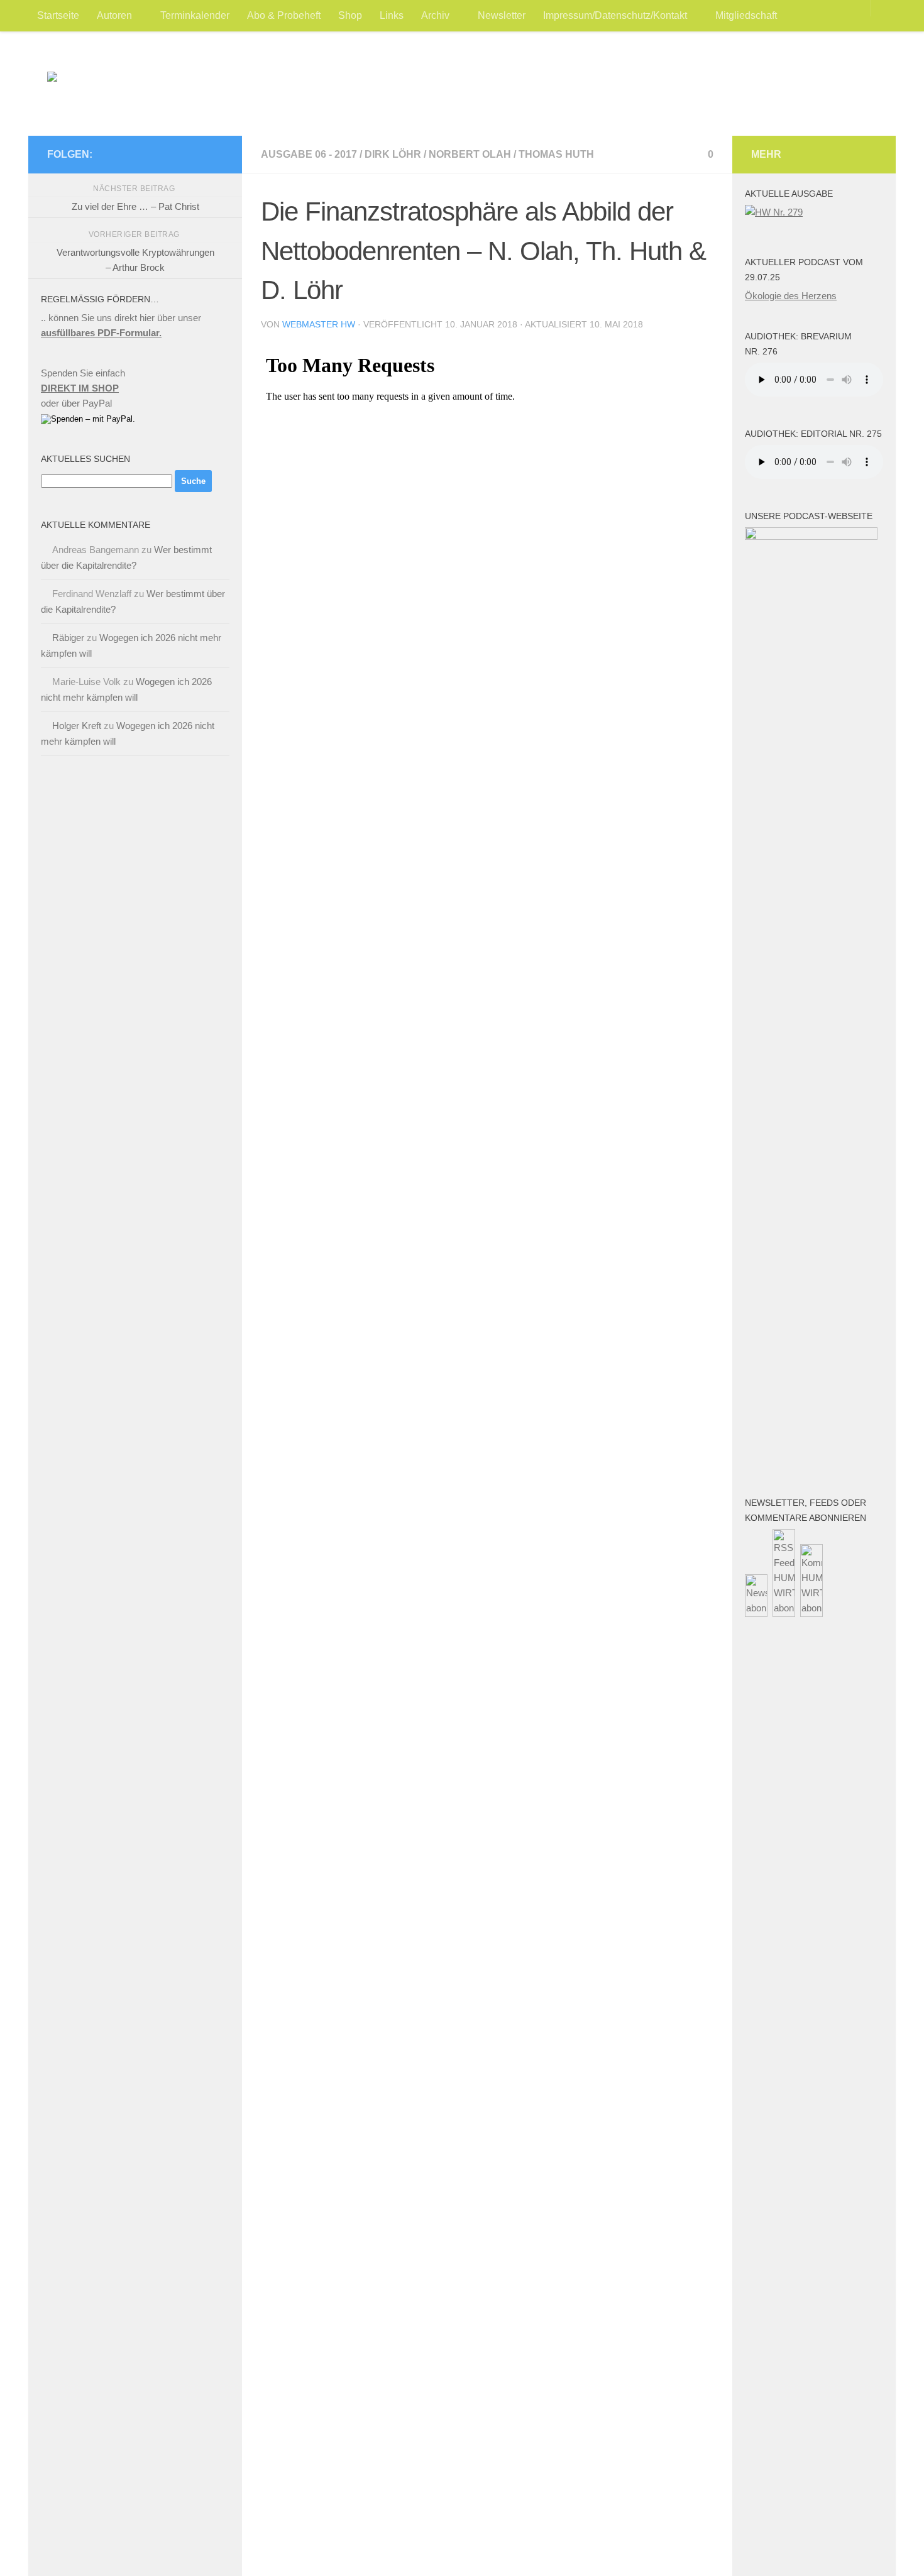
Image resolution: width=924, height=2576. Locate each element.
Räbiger (68, 638)
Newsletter (502, 15)
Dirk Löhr (393, 154)
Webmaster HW (319, 324)
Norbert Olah (470, 154)
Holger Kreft (77, 726)
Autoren (114, 15)
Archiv (435, 15)
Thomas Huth (556, 154)
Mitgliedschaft (746, 15)
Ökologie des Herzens (791, 296)
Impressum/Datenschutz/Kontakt (615, 15)
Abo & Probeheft (284, 15)
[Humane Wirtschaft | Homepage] (170, 91)
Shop (350, 15)
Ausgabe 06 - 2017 (309, 154)
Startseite (58, 15)
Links (392, 15)
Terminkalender (195, 15)
